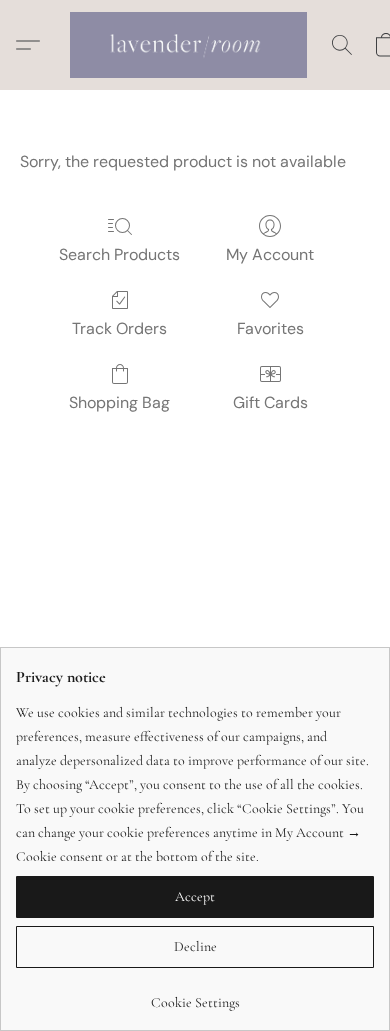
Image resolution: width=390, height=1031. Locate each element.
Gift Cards (270, 402)
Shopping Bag (119, 402)
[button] (195, 45)
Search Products (119, 254)
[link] (195, 995)
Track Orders (119, 328)
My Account (270, 254)
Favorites (270, 328)
